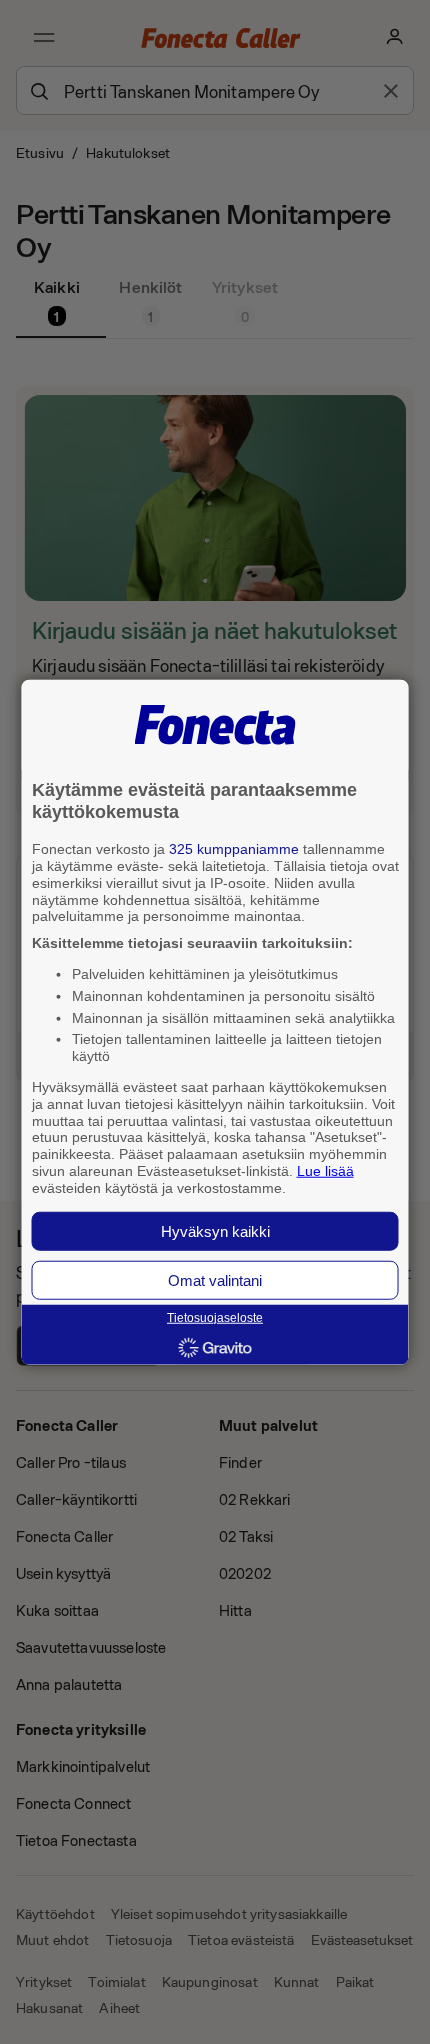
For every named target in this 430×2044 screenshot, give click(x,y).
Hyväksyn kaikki (215, 1230)
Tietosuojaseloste (215, 1318)
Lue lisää (325, 1171)
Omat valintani (215, 1279)
